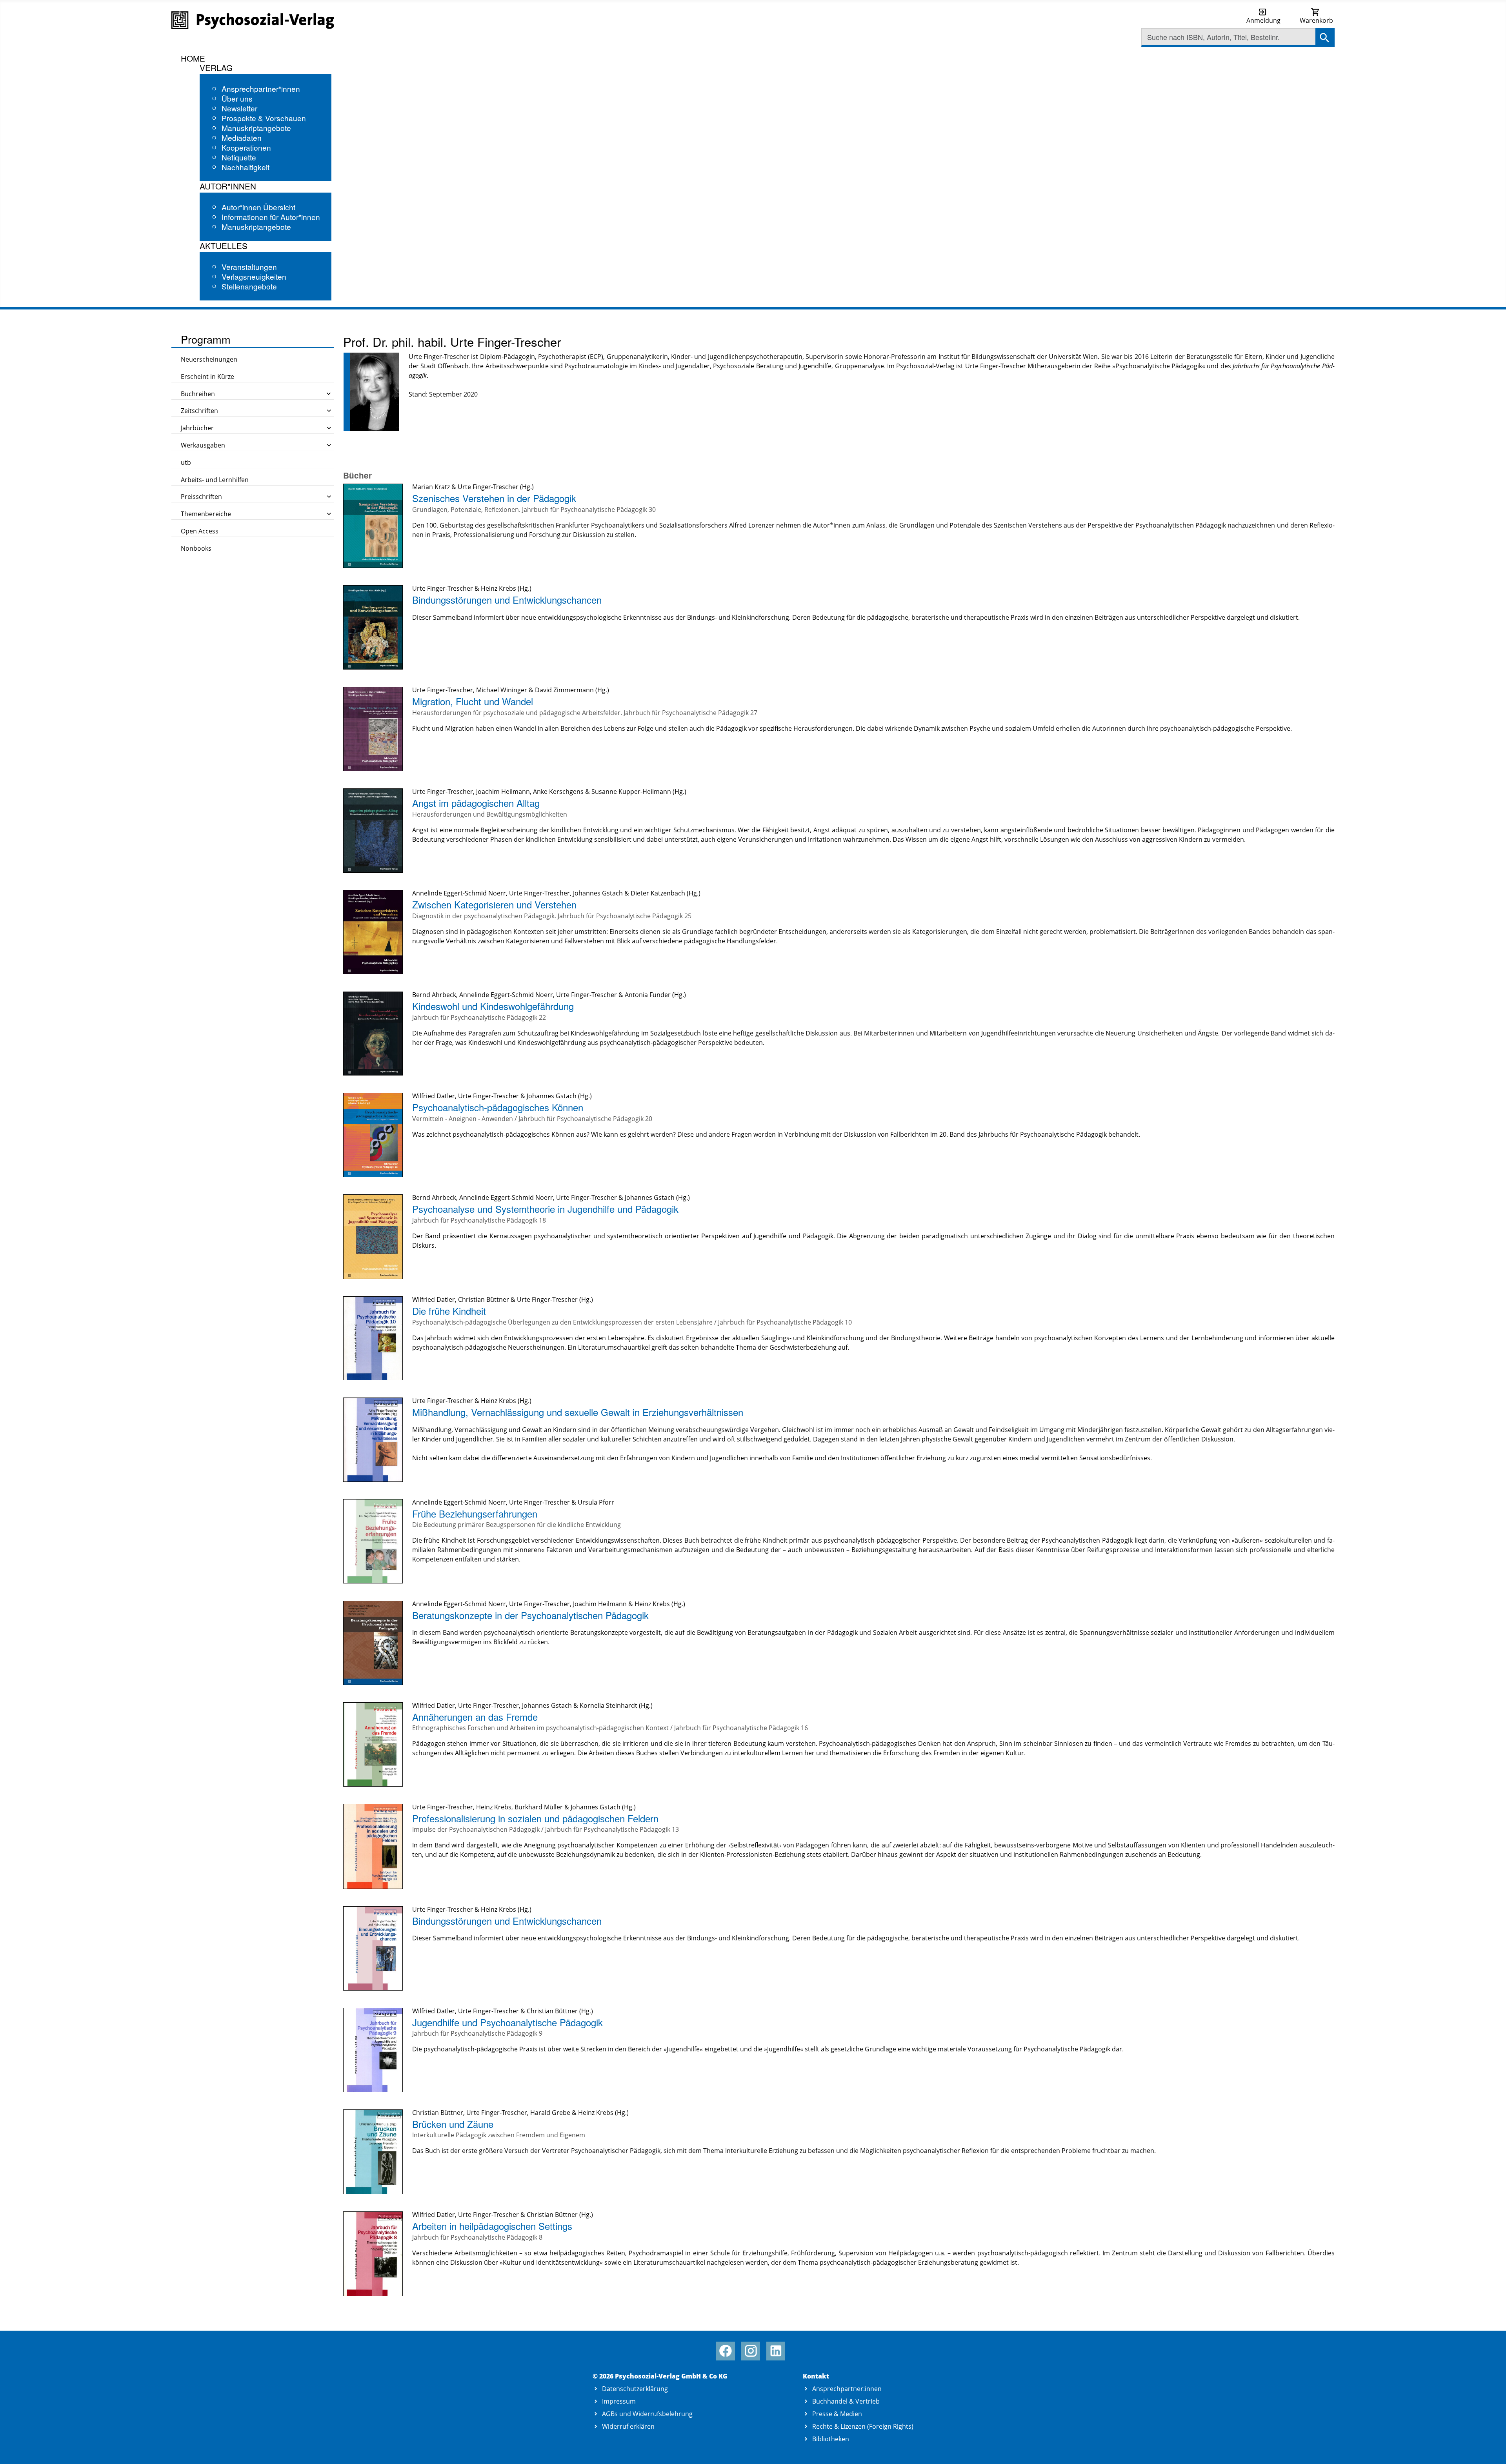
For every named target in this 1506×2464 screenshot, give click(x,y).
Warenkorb (1316, 20)
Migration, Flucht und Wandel (473, 701)
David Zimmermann (564, 690)
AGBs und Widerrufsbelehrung (647, 2414)
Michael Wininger (502, 690)
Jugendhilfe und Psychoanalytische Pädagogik (507, 2022)
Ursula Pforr (596, 1502)
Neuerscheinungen (209, 359)
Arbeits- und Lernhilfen (215, 480)
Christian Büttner (484, 1299)
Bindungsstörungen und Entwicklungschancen (507, 600)
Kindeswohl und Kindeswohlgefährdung (493, 1006)
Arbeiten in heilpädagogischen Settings (492, 2226)
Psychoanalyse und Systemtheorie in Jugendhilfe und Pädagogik (545, 1209)
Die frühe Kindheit (449, 1311)
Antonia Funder (648, 995)
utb (186, 462)
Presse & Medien (837, 2414)
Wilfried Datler (434, 1096)
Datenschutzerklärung (635, 2389)
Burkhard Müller (539, 1807)
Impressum (619, 2401)
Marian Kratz (431, 487)
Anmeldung (1263, 20)
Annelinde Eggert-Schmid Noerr (459, 893)
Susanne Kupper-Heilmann (631, 792)
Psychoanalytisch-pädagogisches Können (498, 1107)
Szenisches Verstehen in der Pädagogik (494, 498)
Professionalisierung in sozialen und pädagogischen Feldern (535, 1818)
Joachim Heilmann (503, 792)
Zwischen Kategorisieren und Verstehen (494, 904)
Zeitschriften (199, 411)
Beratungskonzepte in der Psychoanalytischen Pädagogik (530, 1615)
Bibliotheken (831, 2439)
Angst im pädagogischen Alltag (476, 803)
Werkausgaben (203, 445)
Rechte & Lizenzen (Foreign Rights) (863, 2426)
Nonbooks (196, 548)
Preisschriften (201, 497)
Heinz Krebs (498, 588)
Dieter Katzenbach (658, 893)
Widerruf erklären (628, 2426)
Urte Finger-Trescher (488, 487)
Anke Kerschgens (558, 792)
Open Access (200, 531)
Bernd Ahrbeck (434, 995)
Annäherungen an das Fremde (475, 1717)
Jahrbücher (197, 428)
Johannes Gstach (598, 893)
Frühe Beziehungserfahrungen (475, 1513)
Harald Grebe (550, 2113)
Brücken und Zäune (453, 2124)
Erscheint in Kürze (207, 377)
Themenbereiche (206, 514)
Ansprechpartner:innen (847, 2389)
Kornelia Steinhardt (608, 1705)
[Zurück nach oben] (1491, 2449)
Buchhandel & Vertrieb (846, 2401)
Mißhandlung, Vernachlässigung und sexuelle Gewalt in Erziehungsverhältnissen (578, 1412)
